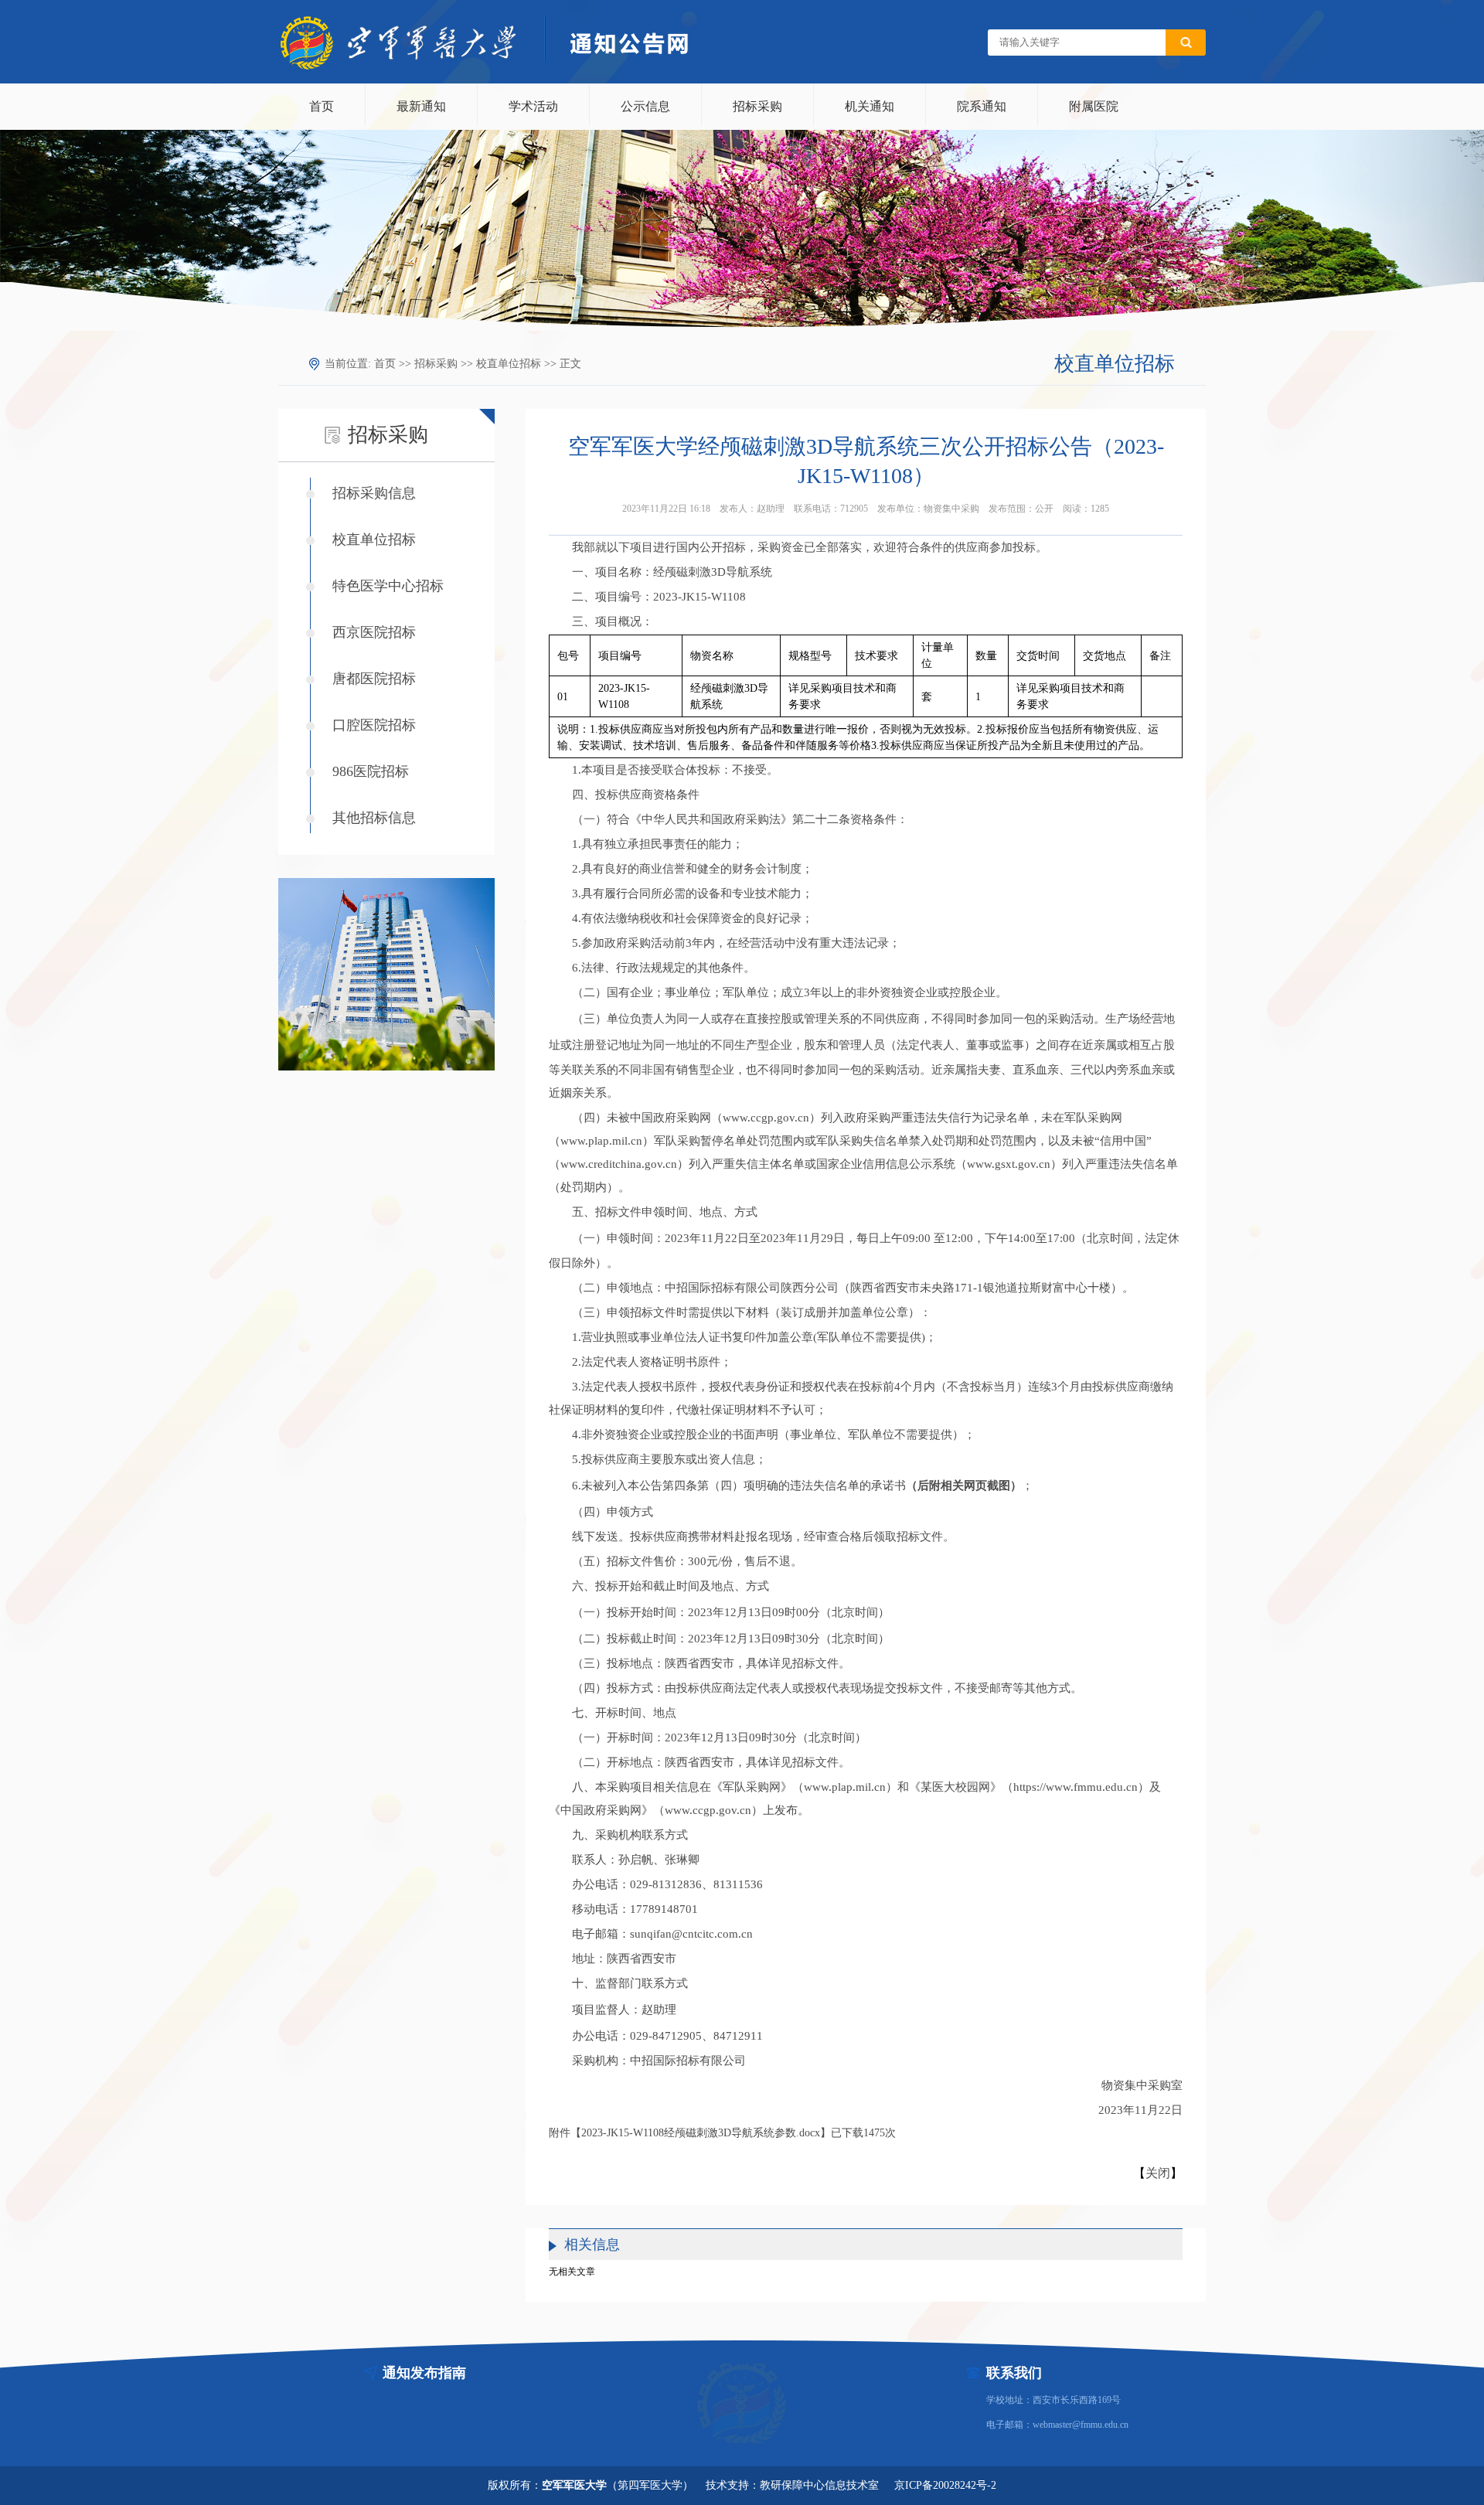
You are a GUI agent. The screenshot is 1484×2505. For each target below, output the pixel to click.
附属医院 (1094, 106)
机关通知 (870, 106)
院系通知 (982, 106)
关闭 (1158, 2173)
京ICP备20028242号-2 (945, 2485)
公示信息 (645, 106)
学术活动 (533, 106)
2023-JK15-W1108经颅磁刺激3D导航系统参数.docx (701, 2133)
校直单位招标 (509, 364)
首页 (322, 106)
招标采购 (757, 106)
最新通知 (421, 106)
